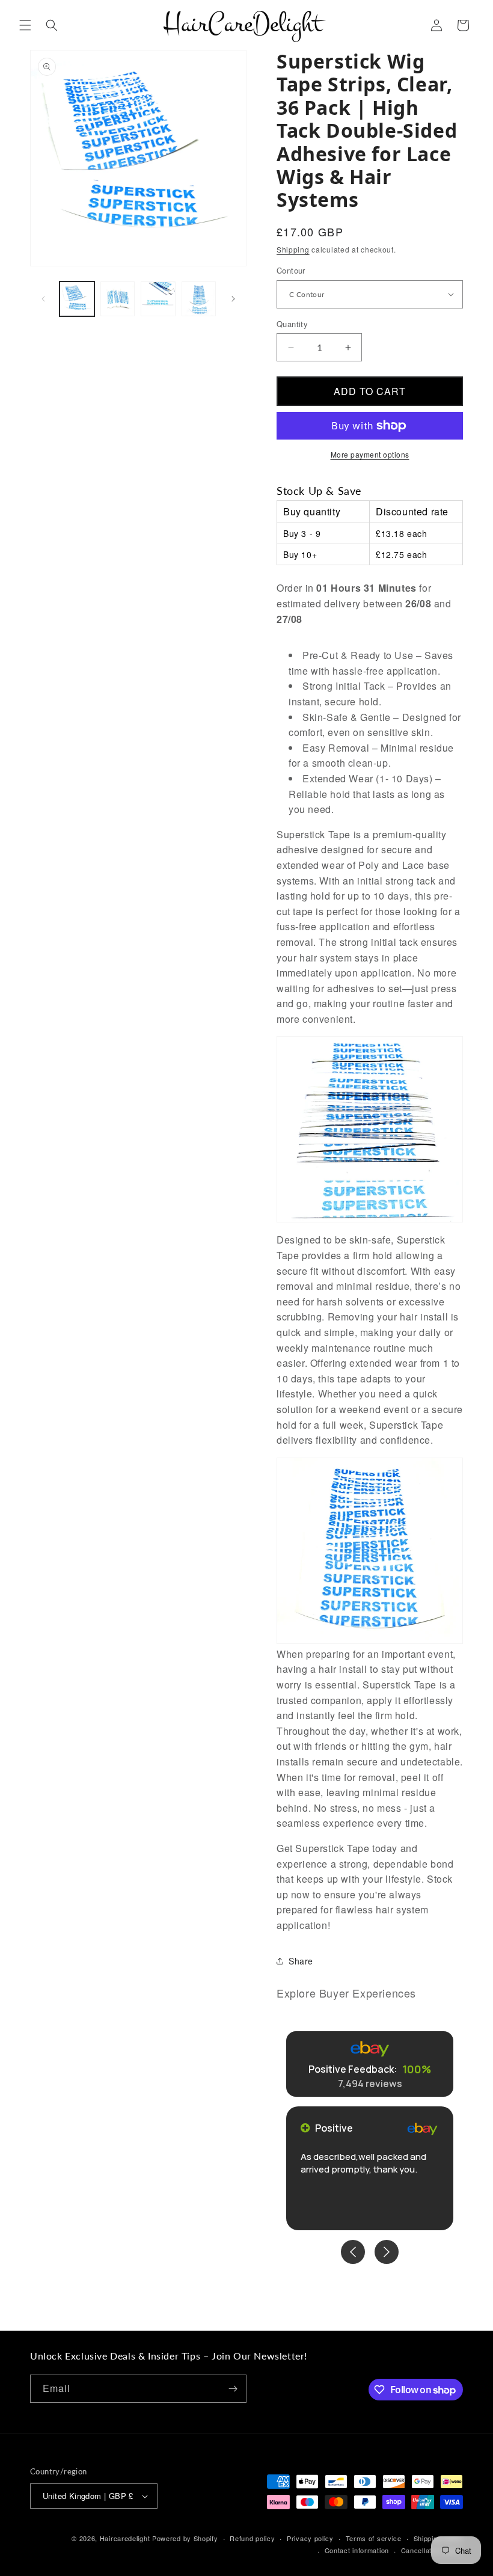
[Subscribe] (233, 2389)
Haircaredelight (125, 2538)
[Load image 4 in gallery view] (158, 299)
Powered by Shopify (185, 2538)
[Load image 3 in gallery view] (118, 299)
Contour (291, 270)
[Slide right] (233, 299)
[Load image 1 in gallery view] (77, 299)
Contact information (357, 2550)
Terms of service (374, 2538)
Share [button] (301, 1961)
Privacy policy (310, 2538)
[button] (25, 25)
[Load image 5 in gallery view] (199, 299)
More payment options (370, 454)
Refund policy (252, 2538)
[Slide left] (43, 299)
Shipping (293, 249)
